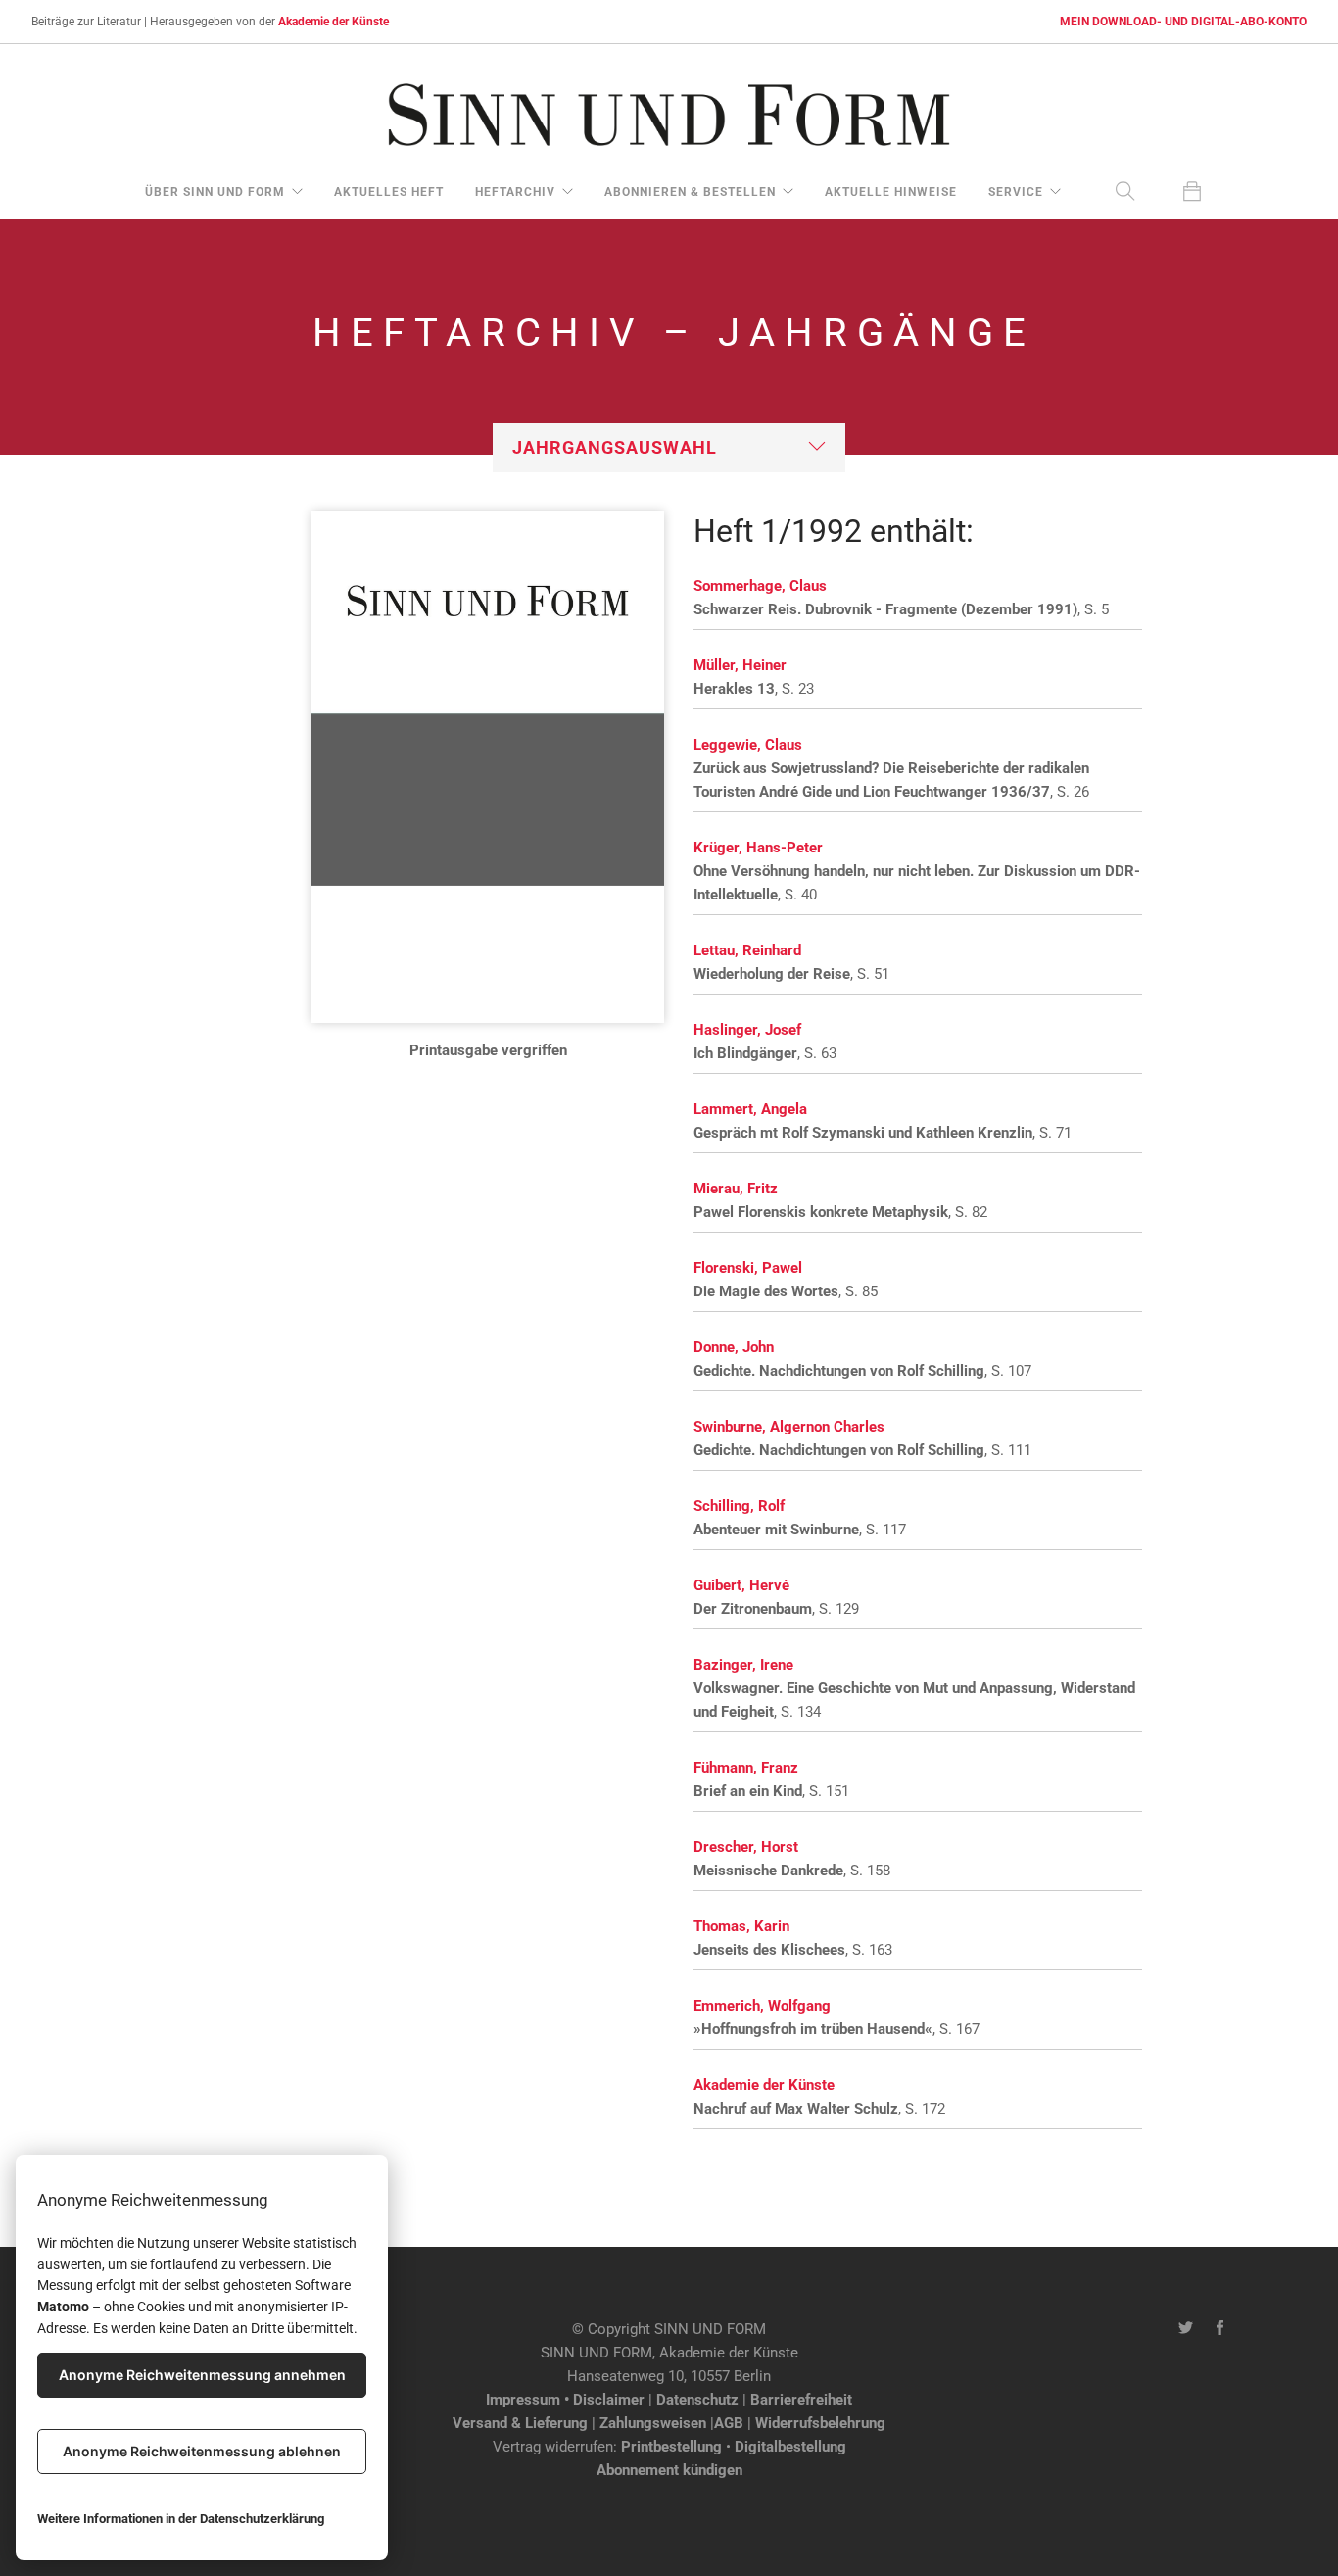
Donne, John (734, 1347)
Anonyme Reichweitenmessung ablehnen (202, 2451)
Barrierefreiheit (801, 2400)
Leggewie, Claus (748, 745)
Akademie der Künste (334, 22)
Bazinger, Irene (743, 1665)
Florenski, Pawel (748, 1268)
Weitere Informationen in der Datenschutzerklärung (181, 2519)
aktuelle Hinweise (891, 192)
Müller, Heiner (740, 665)
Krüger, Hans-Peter (758, 848)
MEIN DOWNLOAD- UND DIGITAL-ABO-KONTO (1183, 22)
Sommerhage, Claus (760, 586)
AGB (729, 2423)
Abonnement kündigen (669, 2470)
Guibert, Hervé (741, 1585)
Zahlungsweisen (653, 2423)
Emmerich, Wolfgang (762, 2006)
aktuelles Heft (389, 192)
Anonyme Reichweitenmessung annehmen (202, 2375)
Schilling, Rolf (739, 1506)
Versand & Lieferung (520, 2423)
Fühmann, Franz (746, 1768)
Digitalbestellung (790, 2447)
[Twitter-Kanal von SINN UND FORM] (1186, 2329)
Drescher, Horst (746, 1847)
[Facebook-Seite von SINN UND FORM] (1220, 2329)
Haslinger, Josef (747, 1030)
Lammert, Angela (750, 1109)
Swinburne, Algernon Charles (789, 1427)
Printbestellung (671, 2447)
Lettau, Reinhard (747, 950)
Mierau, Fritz (736, 1189)
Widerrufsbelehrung (820, 2423)
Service (1016, 192)
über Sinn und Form (215, 192)
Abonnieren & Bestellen (690, 192)
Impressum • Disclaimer (565, 2400)
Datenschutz (697, 2400)
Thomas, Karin (741, 1926)
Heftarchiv (515, 192)
